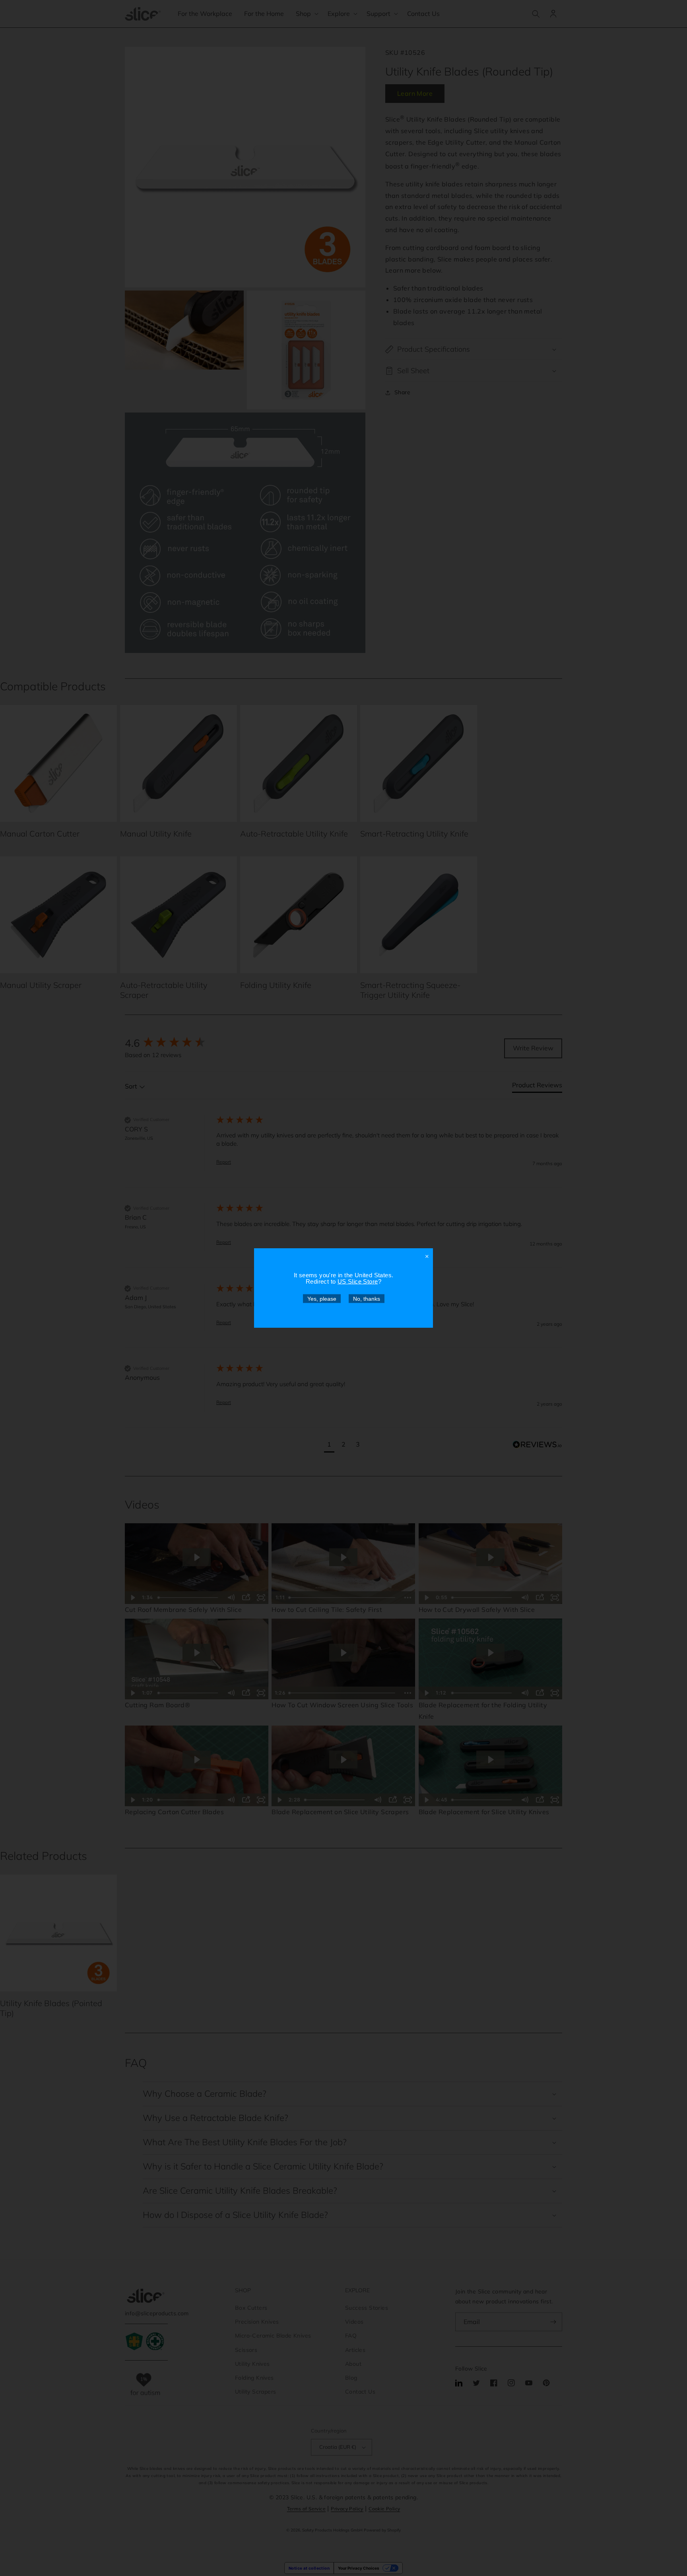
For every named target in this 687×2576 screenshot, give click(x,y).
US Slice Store (358, 1281)
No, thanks (367, 1299)
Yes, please (322, 1299)
